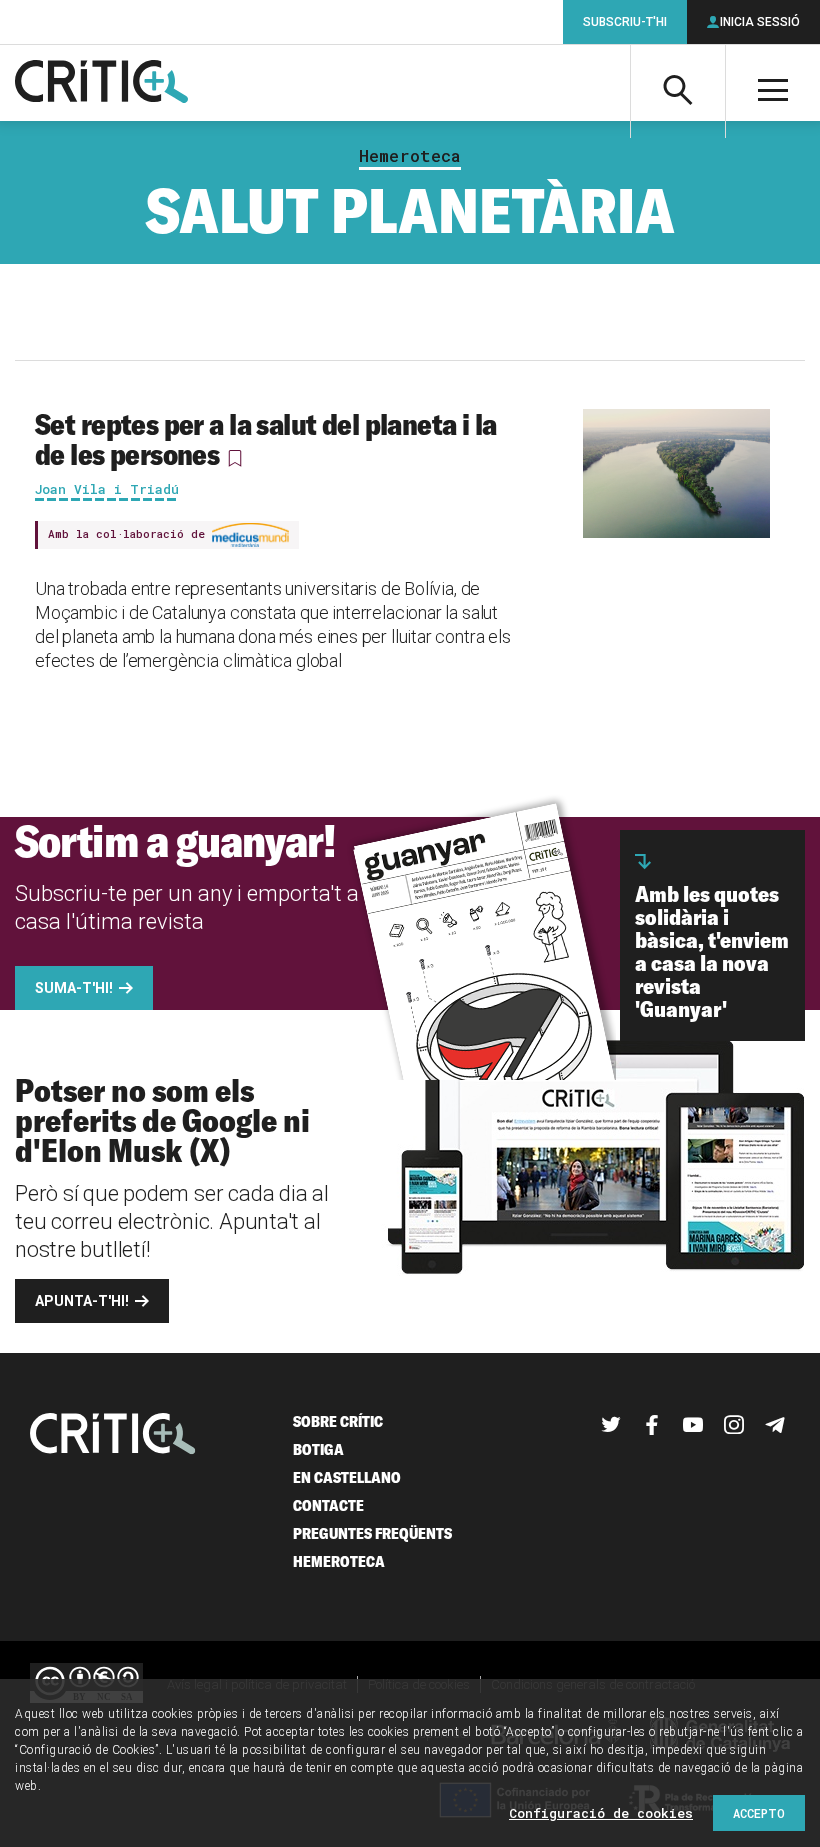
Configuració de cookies (601, 1813)
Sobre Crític (338, 1421)
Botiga (318, 1449)
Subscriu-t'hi (625, 22)
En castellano (347, 1477)
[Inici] (113, 1435)
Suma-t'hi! (74, 988)
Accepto (759, 1813)
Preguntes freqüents (372, 1533)
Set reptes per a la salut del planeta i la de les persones (266, 439)
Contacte (328, 1505)
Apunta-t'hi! (82, 1301)
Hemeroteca (410, 156)
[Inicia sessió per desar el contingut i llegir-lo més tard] (235, 458)
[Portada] (101, 83)
